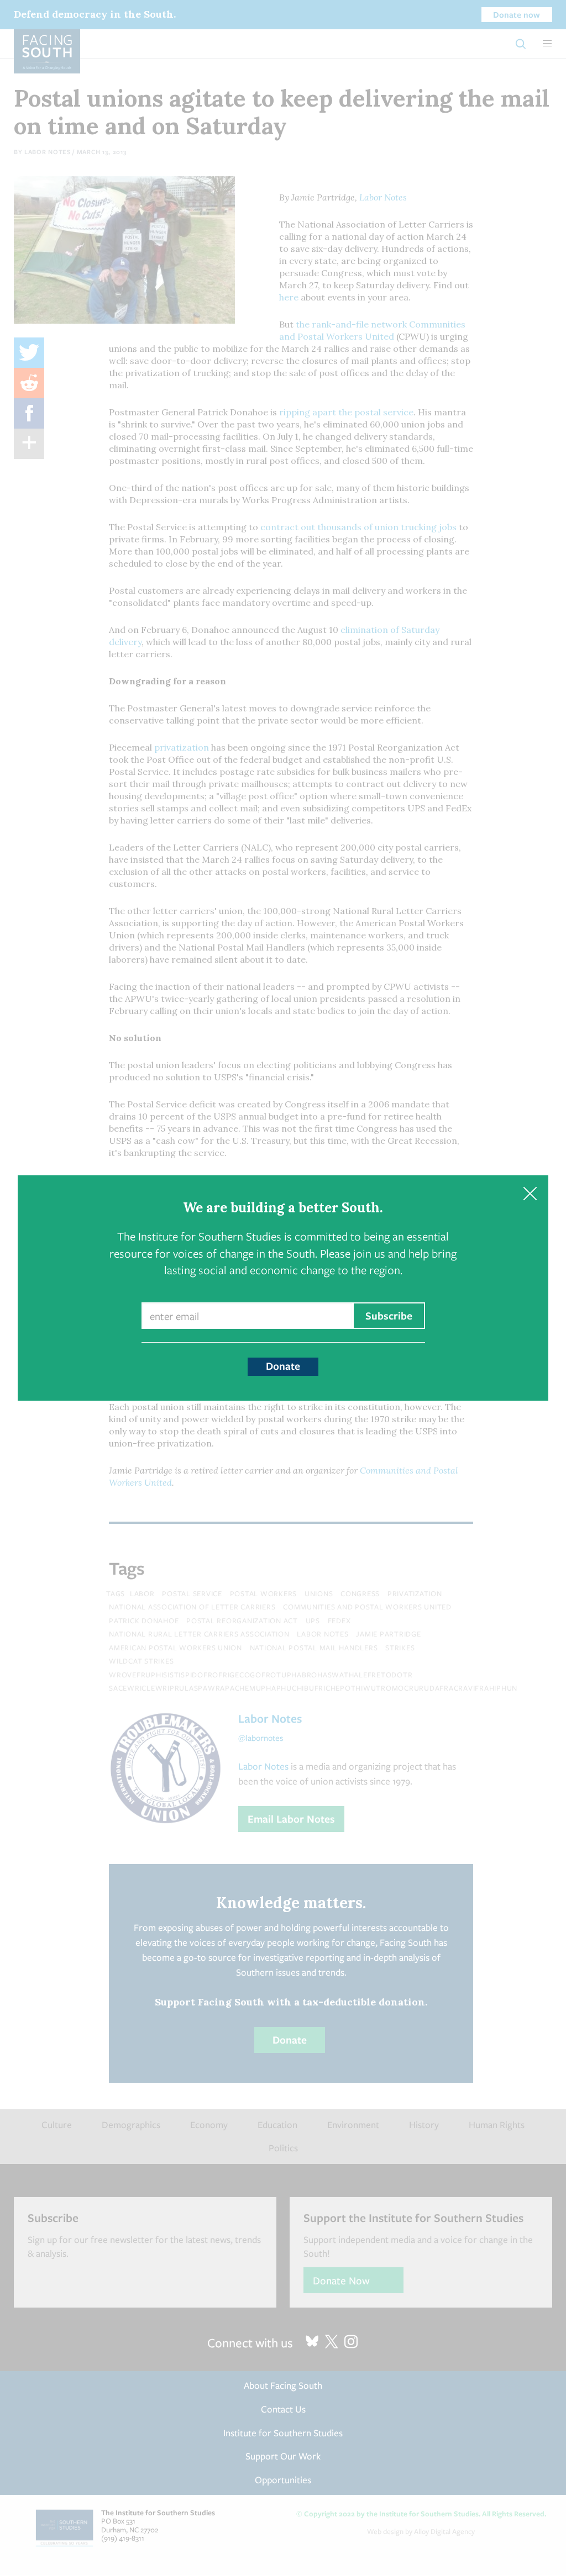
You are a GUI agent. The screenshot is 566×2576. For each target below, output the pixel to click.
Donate (283, 1366)
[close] (530, 1194)
